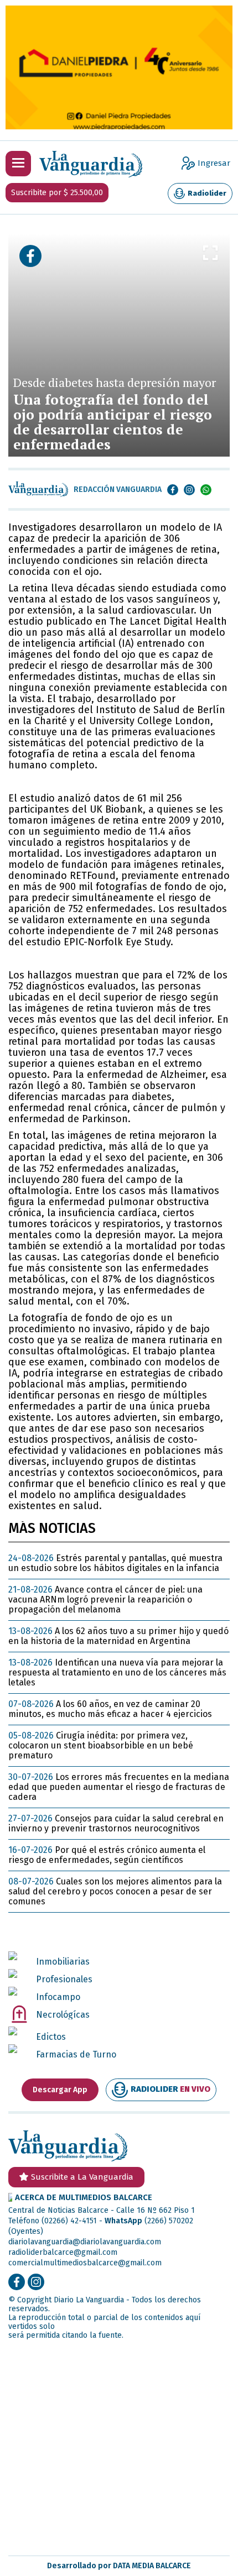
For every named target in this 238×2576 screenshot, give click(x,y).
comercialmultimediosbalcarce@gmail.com (85, 2263)
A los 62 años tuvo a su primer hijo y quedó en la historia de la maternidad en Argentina (118, 1636)
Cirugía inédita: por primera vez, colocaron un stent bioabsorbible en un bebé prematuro (101, 1745)
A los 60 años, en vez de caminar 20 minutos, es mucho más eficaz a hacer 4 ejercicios (110, 1709)
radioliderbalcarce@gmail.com (63, 2252)
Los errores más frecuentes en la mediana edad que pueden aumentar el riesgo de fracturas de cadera (119, 1787)
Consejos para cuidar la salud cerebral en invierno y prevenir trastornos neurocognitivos (116, 1823)
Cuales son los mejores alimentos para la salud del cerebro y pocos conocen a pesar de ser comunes (115, 1891)
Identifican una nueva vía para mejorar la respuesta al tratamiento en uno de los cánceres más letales (117, 1672)
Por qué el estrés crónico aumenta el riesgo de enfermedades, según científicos (107, 1855)
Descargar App (60, 2090)
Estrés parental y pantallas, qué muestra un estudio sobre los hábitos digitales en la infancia (115, 1563)
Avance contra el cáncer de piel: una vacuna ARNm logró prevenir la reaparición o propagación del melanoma (105, 1599)
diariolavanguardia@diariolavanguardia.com (85, 2242)
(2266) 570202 (169, 2221)
